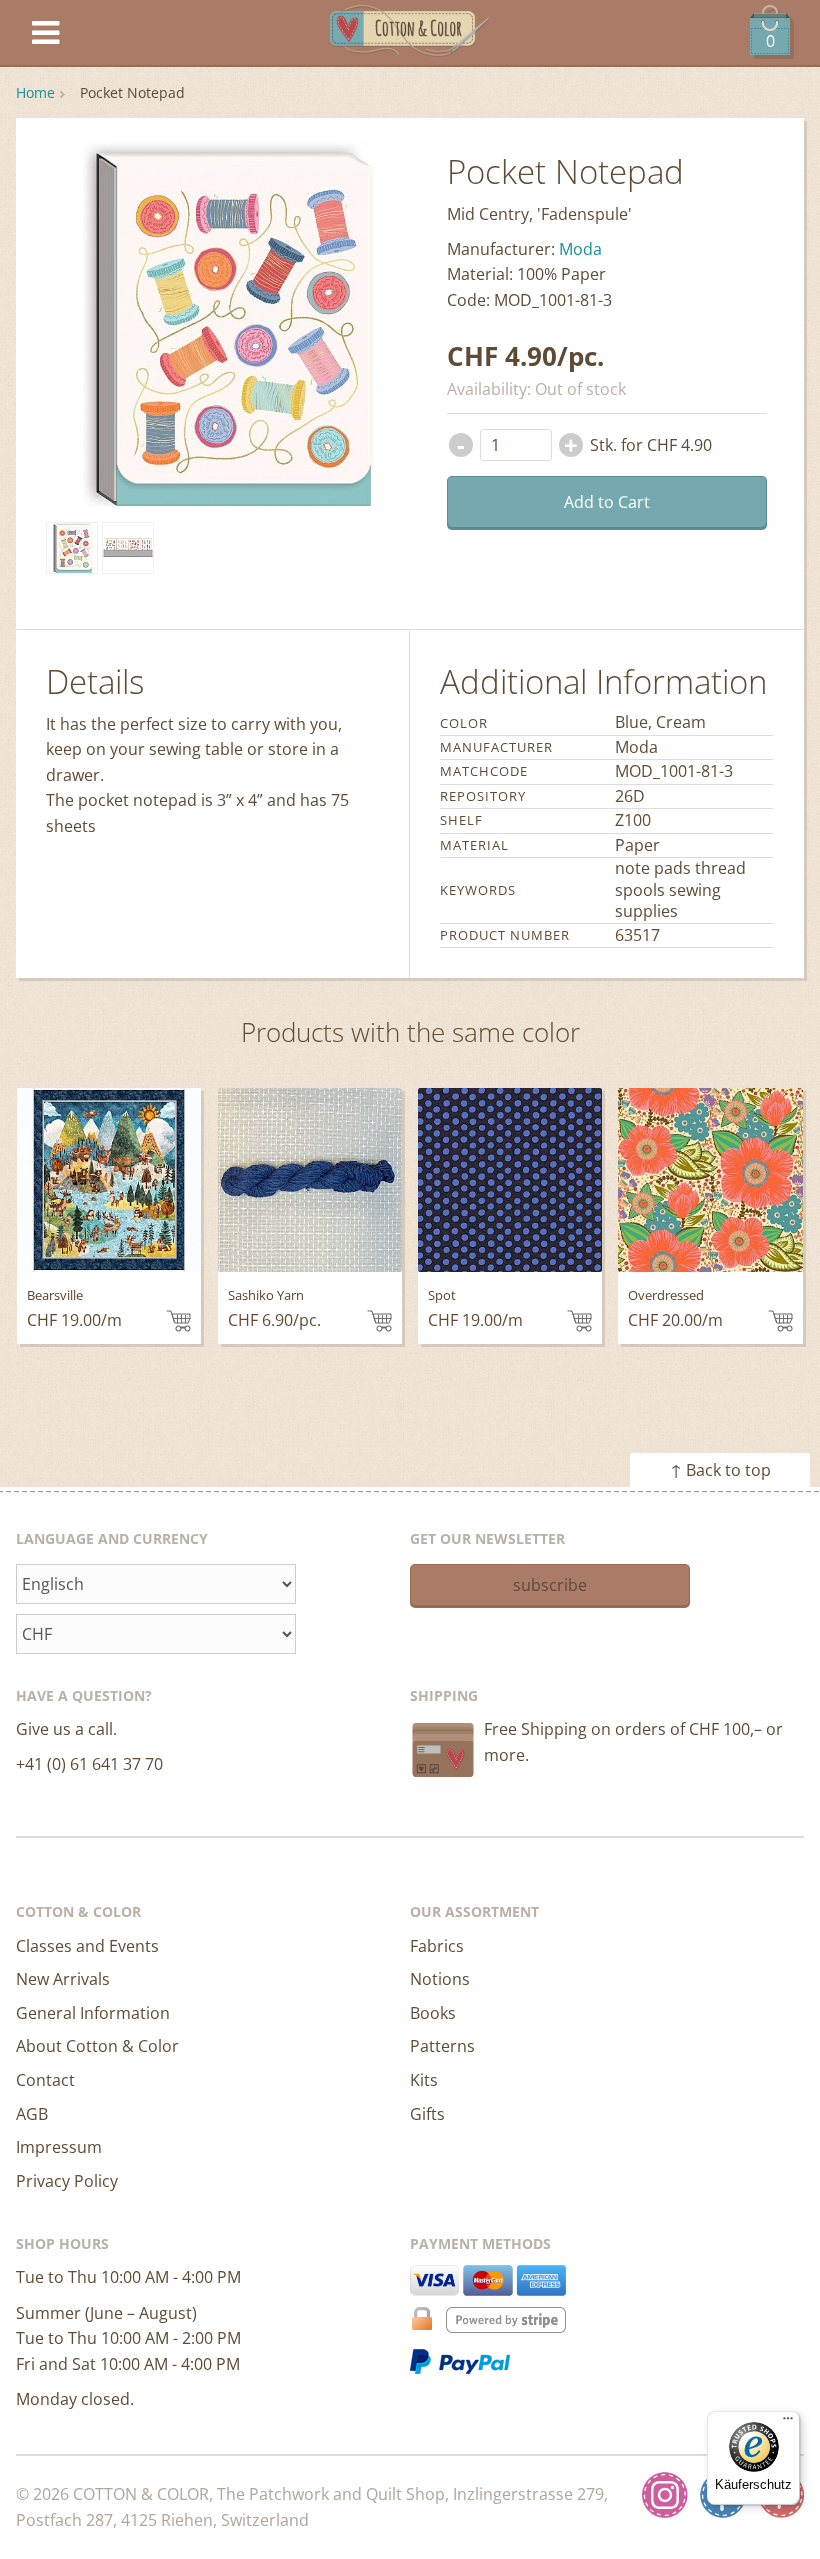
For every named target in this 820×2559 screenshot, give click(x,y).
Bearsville (55, 1295)
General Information (93, 2013)
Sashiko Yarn (266, 1295)
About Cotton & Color (97, 2046)
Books (433, 2013)
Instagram (665, 2495)
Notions (440, 1979)
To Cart (178, 1321)
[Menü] (788, 2423)
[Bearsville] (109, 1180)
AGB (32, 2114)
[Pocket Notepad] (72, 548)
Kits (424, 2080)
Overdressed (666, 1295)
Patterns (442, 2046)
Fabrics (437, 1946)
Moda (580, 249)
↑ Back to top (720, 1470)
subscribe (550, 1585)
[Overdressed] (710, 1180)
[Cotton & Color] (410, 33)
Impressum (59, 2147)
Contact (45, 2080)
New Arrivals (63, 1979)
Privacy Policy (67, 2181)
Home (35, 92)
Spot (442, 1295)
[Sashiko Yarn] (310, 1180)
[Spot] (510, 1180)
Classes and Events (87, 1946)
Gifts (427, 2114)
